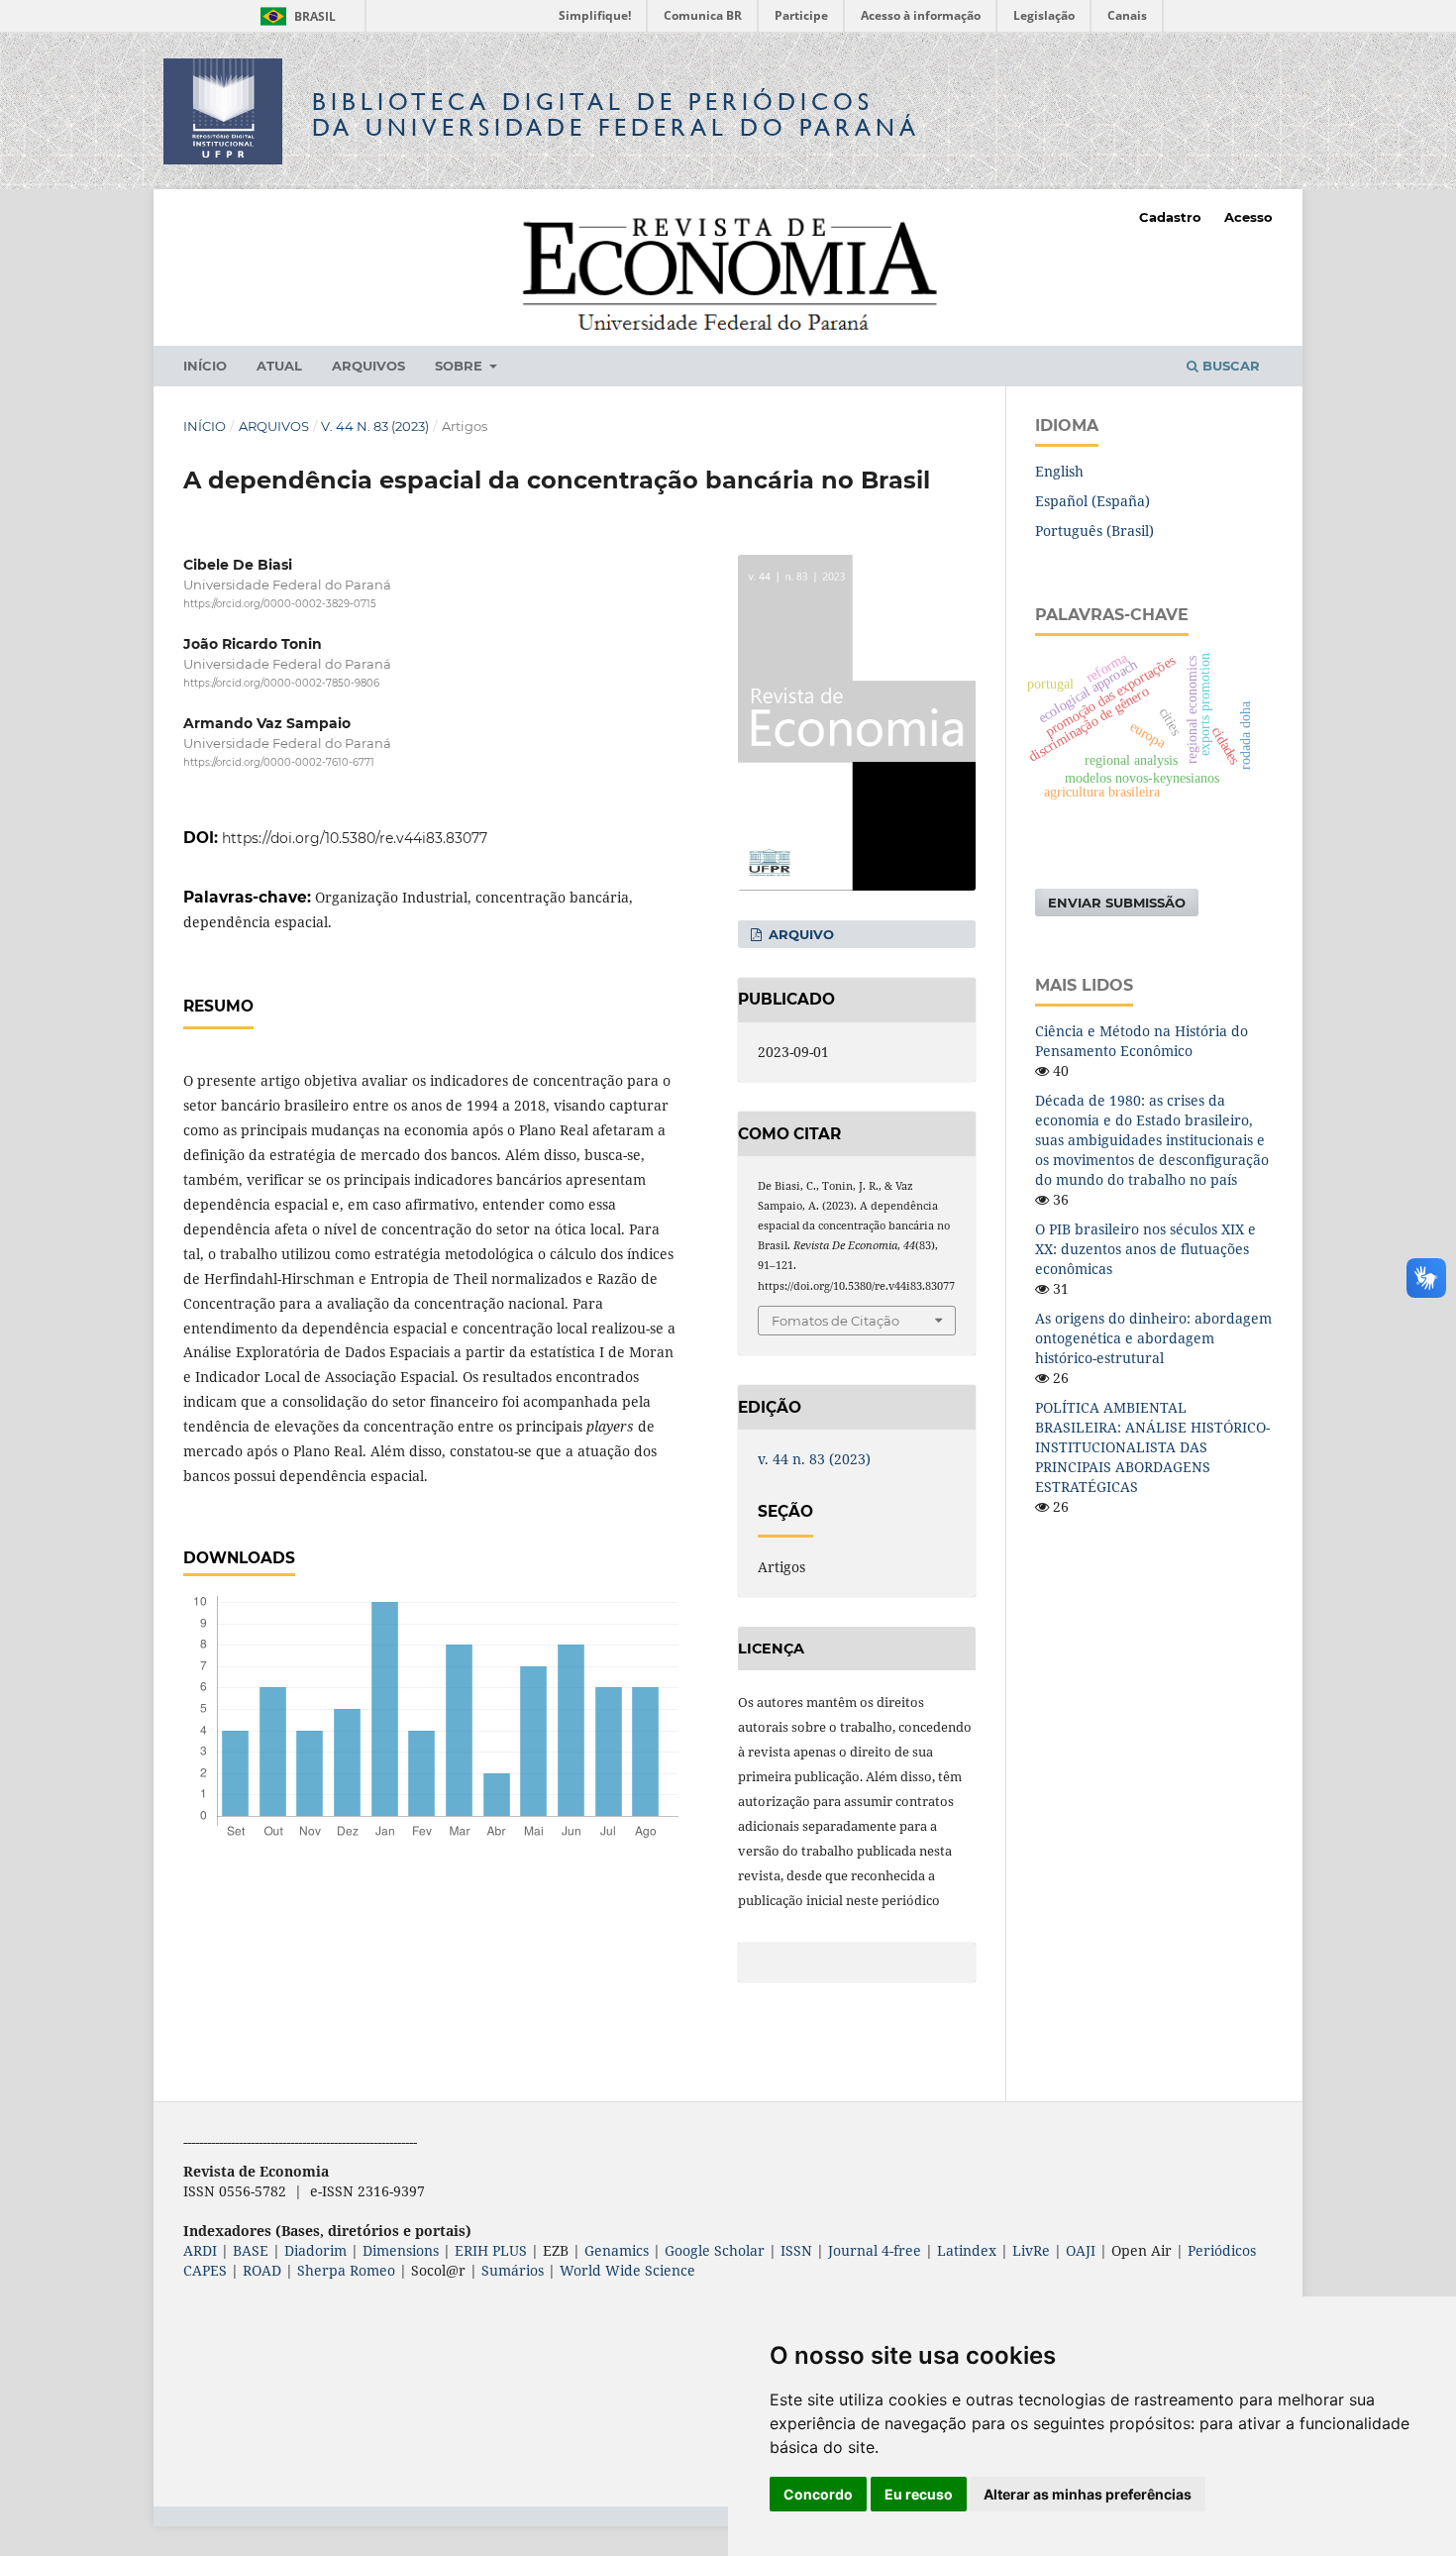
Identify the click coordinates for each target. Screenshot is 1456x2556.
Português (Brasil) (1094, 531)
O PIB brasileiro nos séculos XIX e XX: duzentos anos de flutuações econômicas (1145, 1249)
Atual (279, 366)
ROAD (262, 2270)
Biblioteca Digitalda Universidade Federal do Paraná (616, 114)
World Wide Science (627, 2270)
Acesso (1248, 217)
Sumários (513, 2270)
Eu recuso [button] (919, 2494)
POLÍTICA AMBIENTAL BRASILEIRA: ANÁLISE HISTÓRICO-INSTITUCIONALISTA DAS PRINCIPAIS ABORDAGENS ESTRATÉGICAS (1152, 1447)
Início (205, 366)
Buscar (1229, 366)
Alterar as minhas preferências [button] (1088, 2494)
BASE (251, 2250)
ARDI (200, 2250)
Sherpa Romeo (346, 2270)
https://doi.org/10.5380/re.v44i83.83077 (355, 838)
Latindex (967, 2250)
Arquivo (799, 934)
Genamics (617, 2250)
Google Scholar (715, 2250)
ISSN (796, 2250)
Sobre (461, 366)
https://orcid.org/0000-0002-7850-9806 (281, 683)
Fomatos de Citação (835, 1321)
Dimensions (401, 2250)
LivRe (1031, 2250)
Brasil (295, 16)
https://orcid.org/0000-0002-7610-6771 (279, 763)
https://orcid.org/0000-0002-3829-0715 (280, 604)
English (1059, 471)
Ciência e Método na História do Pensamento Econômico (1142, 1041)
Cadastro (1170, 217)
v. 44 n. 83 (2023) (375, 426)
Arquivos (368, 366)
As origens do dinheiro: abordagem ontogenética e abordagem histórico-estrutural (1153, 1338)
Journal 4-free (875, 2250)
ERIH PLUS (491, 2250)
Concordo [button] (818, 2494)
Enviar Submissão (1117, 903)
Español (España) (1092, 501)
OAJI (1081, 2250)
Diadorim (315, 2250)
